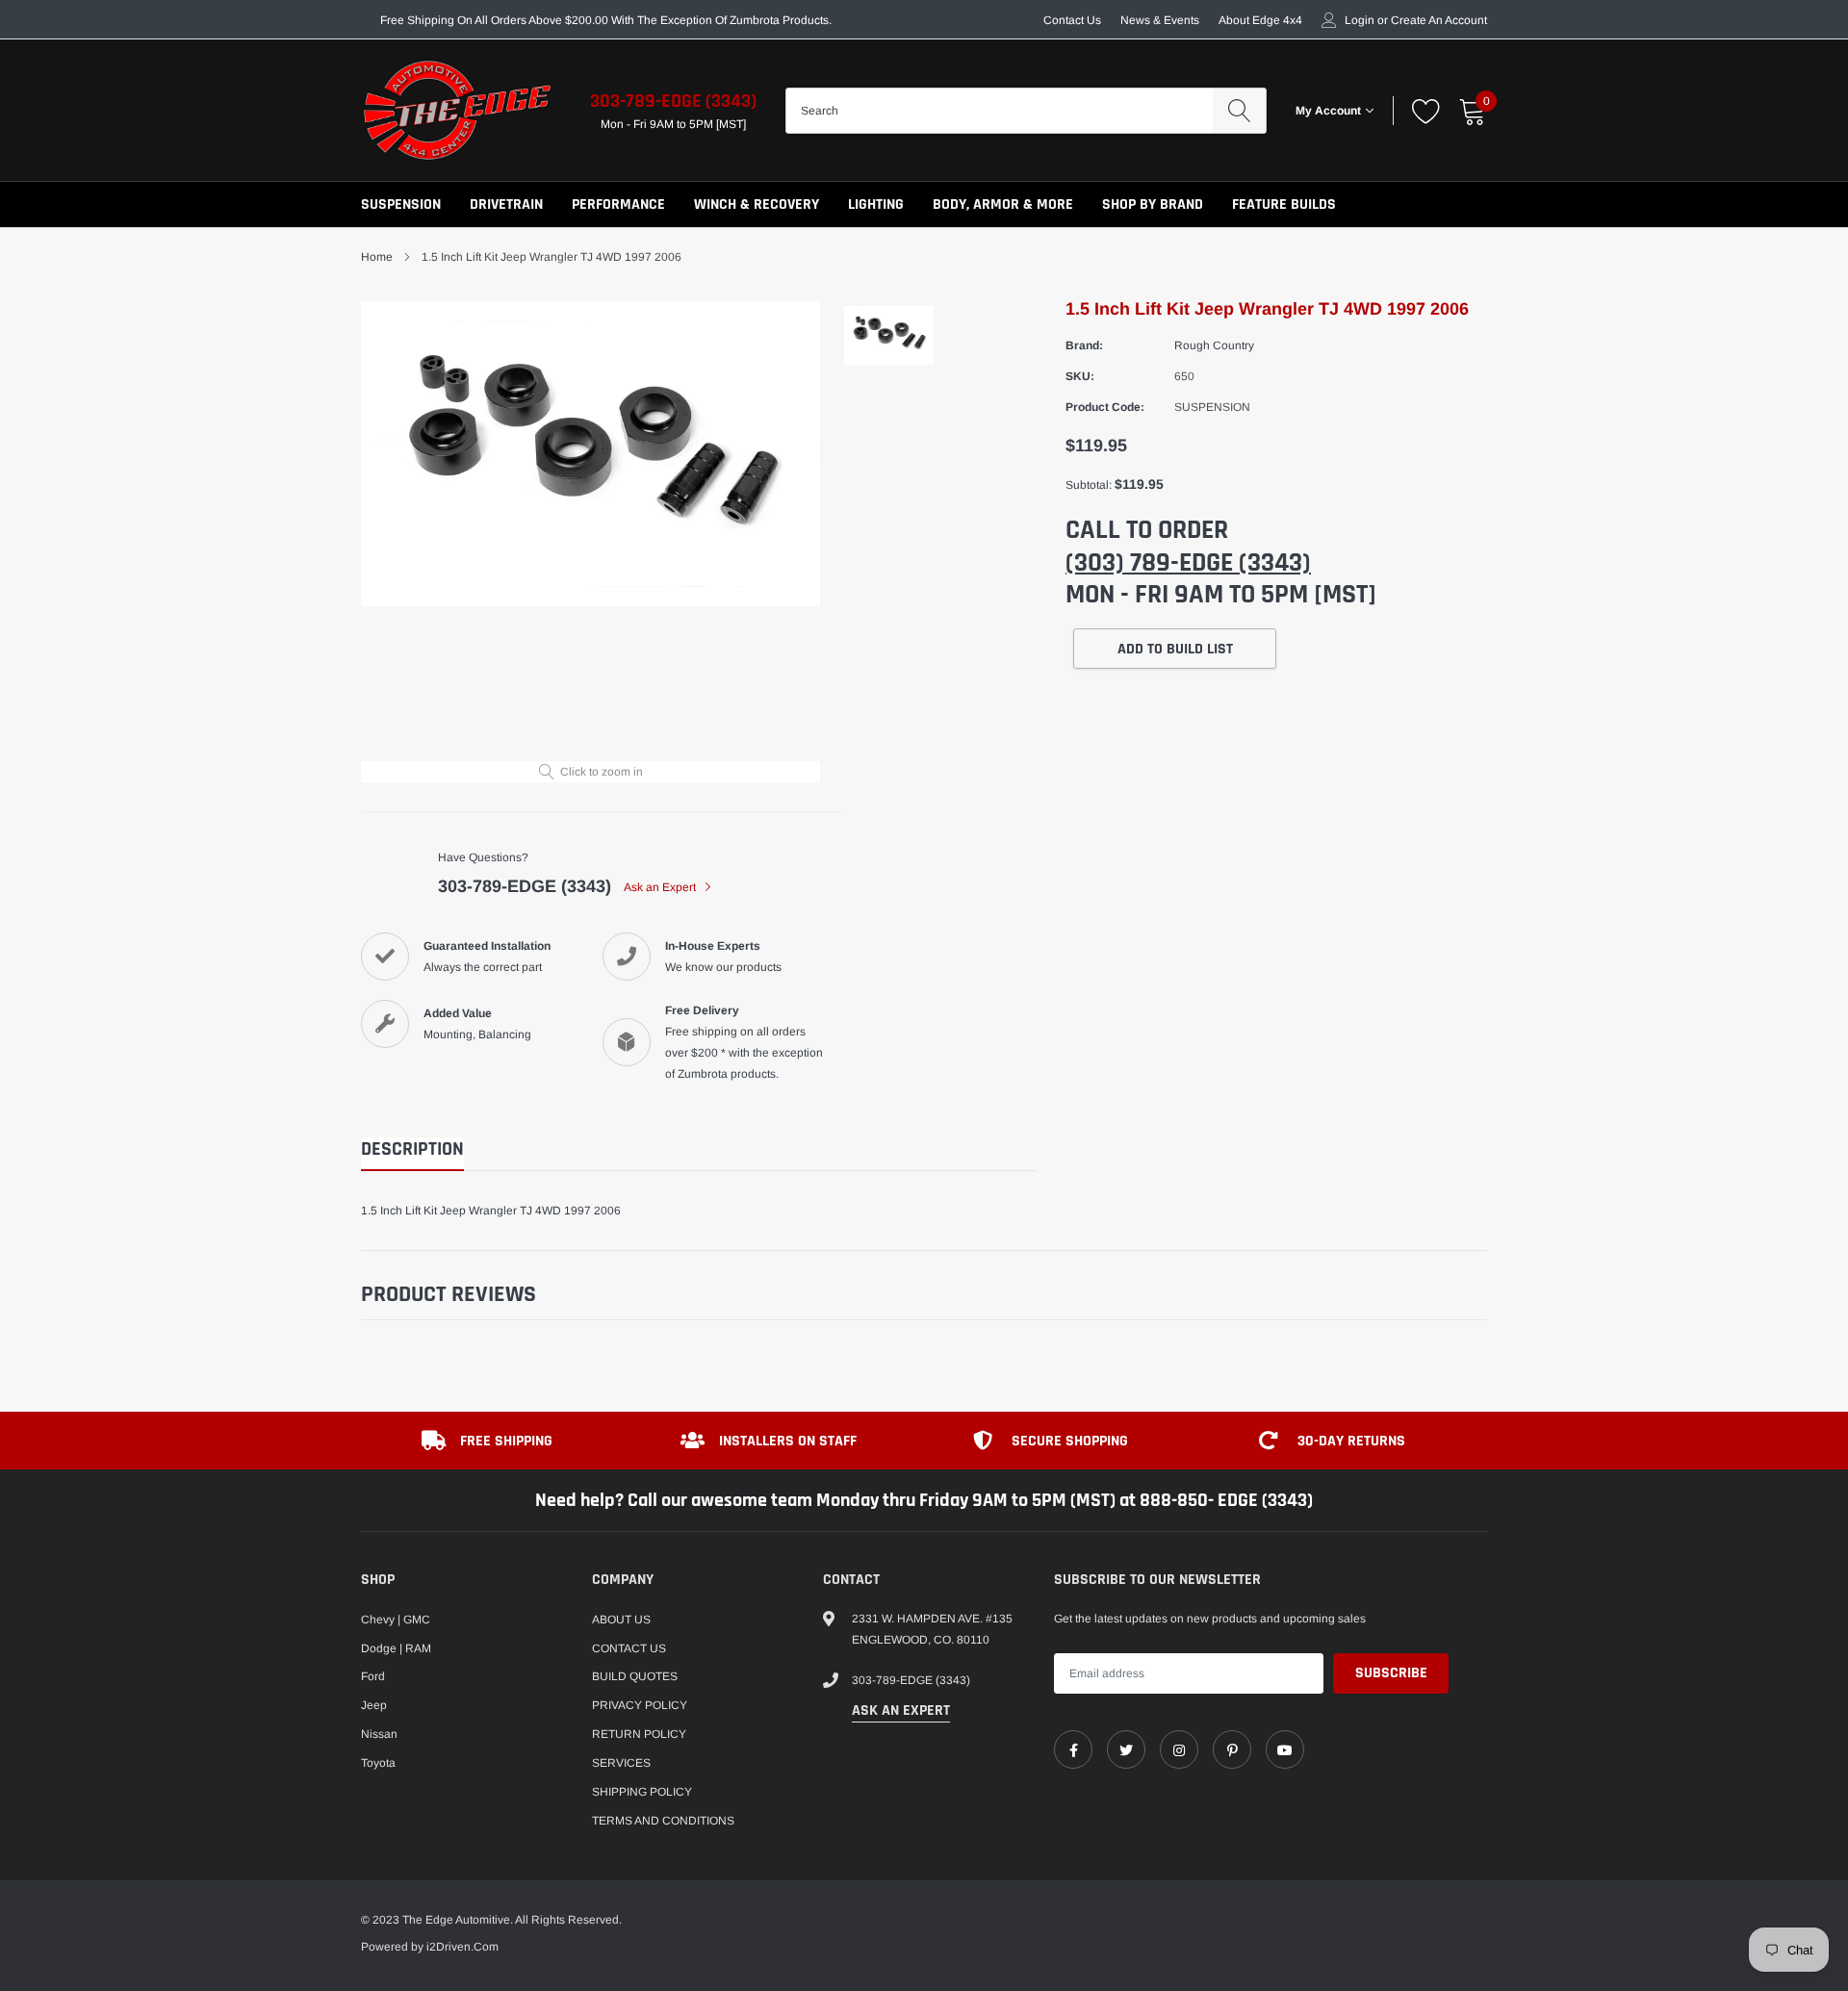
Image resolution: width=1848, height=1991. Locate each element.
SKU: (1080, 376)
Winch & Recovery (757, 204)
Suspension (401, 204)
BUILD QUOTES (635, 1676)
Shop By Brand (1153, 204)
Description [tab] (412, 1149)
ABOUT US (621, 1620)
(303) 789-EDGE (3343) (1188, 563)
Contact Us (1072, 20)
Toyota (378, 1763)
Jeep (374, 1705)
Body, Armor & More (1003, 204)
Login (1360, 20)
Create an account (1439, 20)
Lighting (876, 204)
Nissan (379, 1734)
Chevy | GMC (396, 1620)
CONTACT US (629, 1648)
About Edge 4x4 (1260, 20)
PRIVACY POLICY (640, 1705)
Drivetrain (506, 204)
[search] (1239, 111)
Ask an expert (901, 1710)
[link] (1073, 1749)
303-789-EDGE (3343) (673, 101)
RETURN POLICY (639, 1734)
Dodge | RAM (396, 1648)
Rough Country (1214, 345)
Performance (618, 204)
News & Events (1160, 20)
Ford (373, 1676)
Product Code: (1105, 407)
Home (377, 257)
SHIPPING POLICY (642, 1792)
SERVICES (621, 1763)
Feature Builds (1284, 204)
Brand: (1084, 345)
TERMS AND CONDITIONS (663, 1821)
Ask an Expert (661, 887)
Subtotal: (1089, 485)
